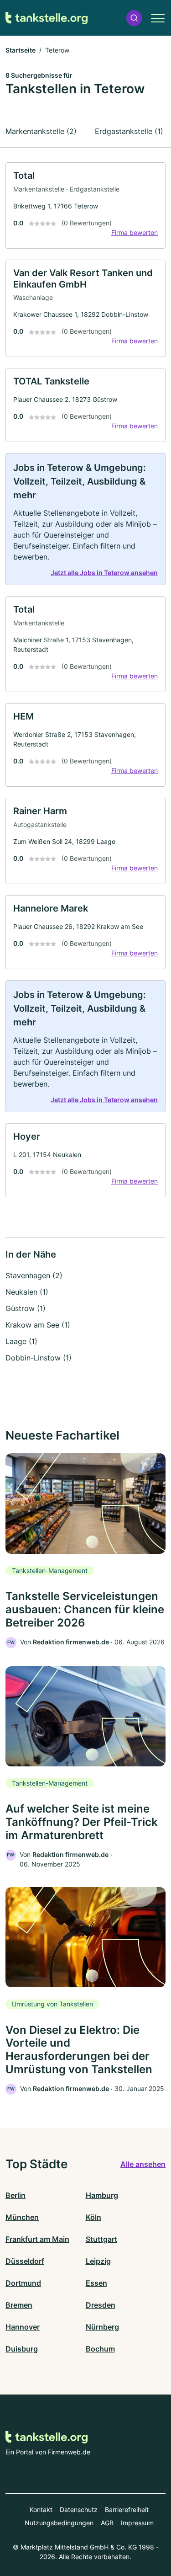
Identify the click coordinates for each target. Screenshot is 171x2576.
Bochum (100, 2349)
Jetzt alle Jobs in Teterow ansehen (104, 573)
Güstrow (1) (26, 1308)
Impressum (137, 2523)
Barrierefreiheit (127, 2509)
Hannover (23, 2327)
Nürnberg (102, 2327)
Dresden (101, 2305)
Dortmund (23, 2283)
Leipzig (98, 2261)
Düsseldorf (25, 2261)
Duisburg (22, 2349)
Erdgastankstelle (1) (129, 131)
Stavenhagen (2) (34, 1275)
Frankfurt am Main (37, 2239)
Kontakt (41, 2509)
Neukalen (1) (27, 1292)
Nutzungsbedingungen (59, 2523)
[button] (134, 18)
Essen (96, 2283)
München (22, 2217)
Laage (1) (21, 1341)
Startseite (21, 50)
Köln (93, 2217)
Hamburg (102, 2195)
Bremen (19, 2305)
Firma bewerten (135, 232)
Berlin (16, 2195)
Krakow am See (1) (38, 1325)
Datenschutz (79, 2509)
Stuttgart (101, 2239)
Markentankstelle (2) (41, 131)
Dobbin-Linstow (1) (39, 1358)
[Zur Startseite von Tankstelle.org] (47, 18)
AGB (107, 2523)
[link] (85, 205)
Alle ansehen (143, 2164)
